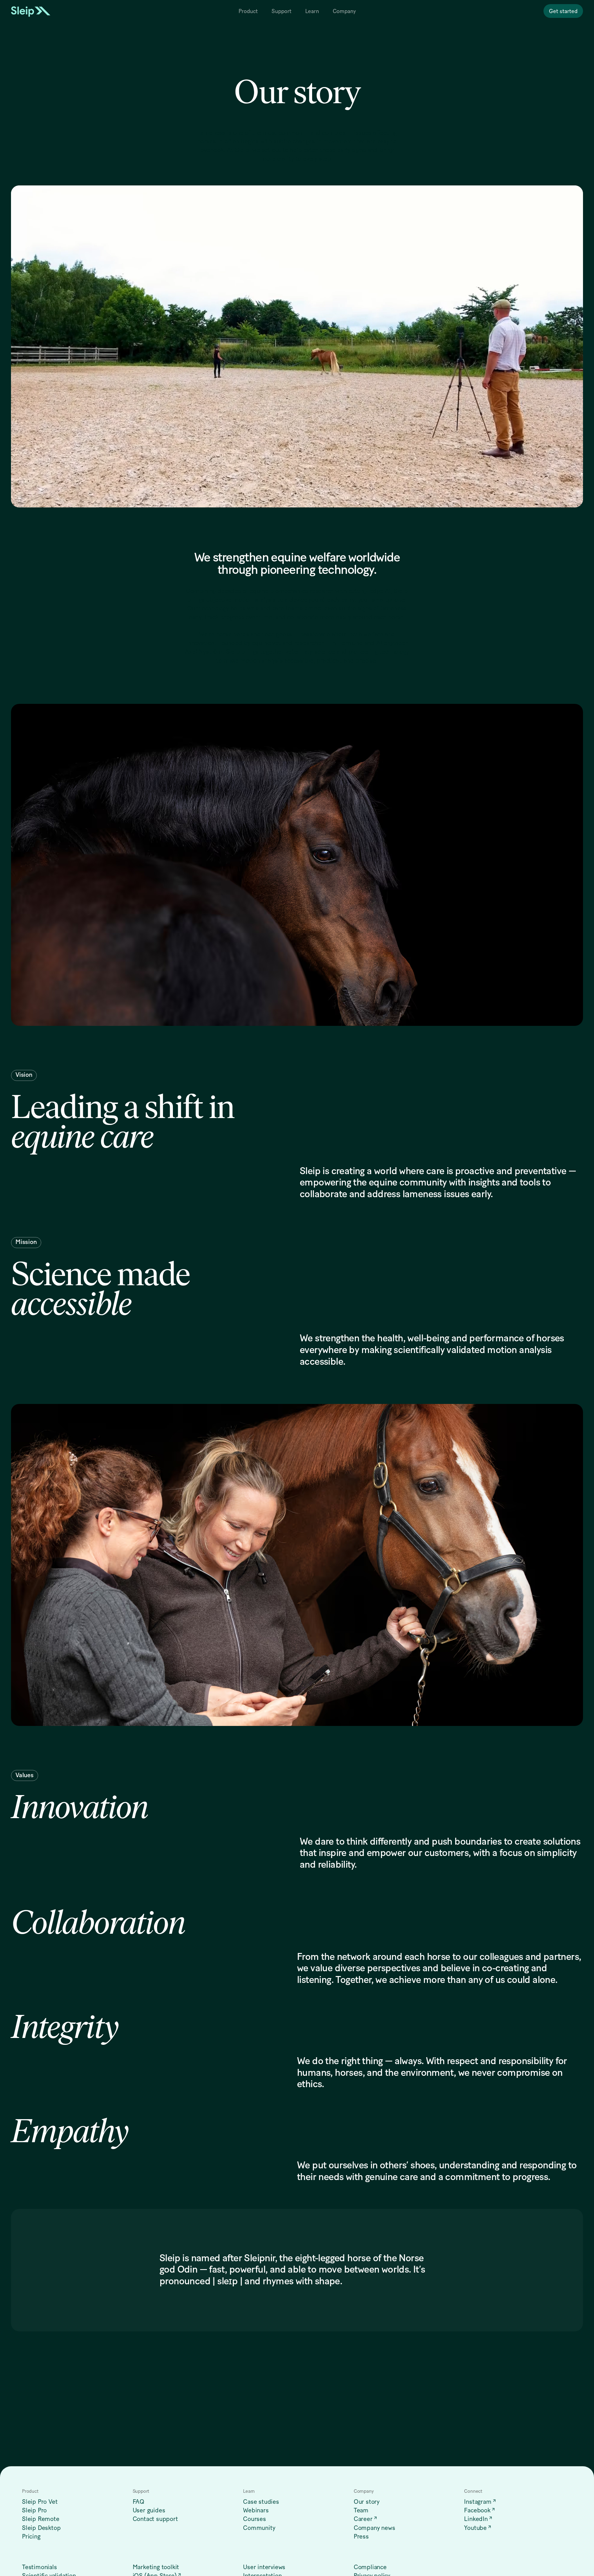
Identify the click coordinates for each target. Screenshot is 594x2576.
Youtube (475, 2528)
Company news (375, 2528)
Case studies (261, 2502)
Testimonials (40, 2567)
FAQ (139, 2502)
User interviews (264, 2567)
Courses (255, 2519)
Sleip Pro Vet (40, 2502)
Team (361, 2511)
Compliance (370, 2567)
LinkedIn (476, 2519)
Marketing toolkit (156, 2567)
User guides (149, 2511)
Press (361, 2537)
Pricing (31, 2537)
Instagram (478, 2502)
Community (259, 2528)
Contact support (155, 2519)
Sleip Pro (34, 2511)
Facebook (477, 2511)
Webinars (256, 2511)
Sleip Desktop (41, 2528)
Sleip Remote (41, 2519)
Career (363, 2519)
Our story (367, 2502)
